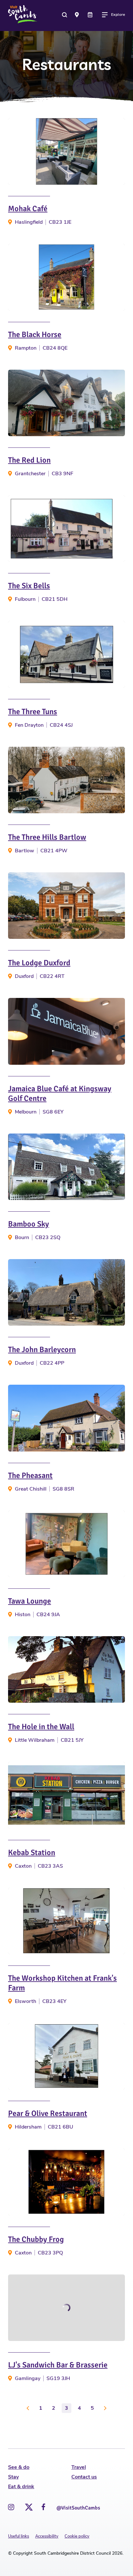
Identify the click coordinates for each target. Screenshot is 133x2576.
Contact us (84, 2477)
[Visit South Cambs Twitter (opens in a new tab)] (28, 2505)
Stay (13, 2477)
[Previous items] (28, 2408)
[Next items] (105, 2408)
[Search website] (65, 15)
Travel (79, 2467)
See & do (19, 2467)
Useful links (19, 2536)
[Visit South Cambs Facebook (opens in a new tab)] (43, 2507)
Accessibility (47, 2536)
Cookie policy (77, 2536)
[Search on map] (78, 15)
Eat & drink (21, 2487)
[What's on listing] (91, 15)
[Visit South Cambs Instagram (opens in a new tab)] (11, 2507)
